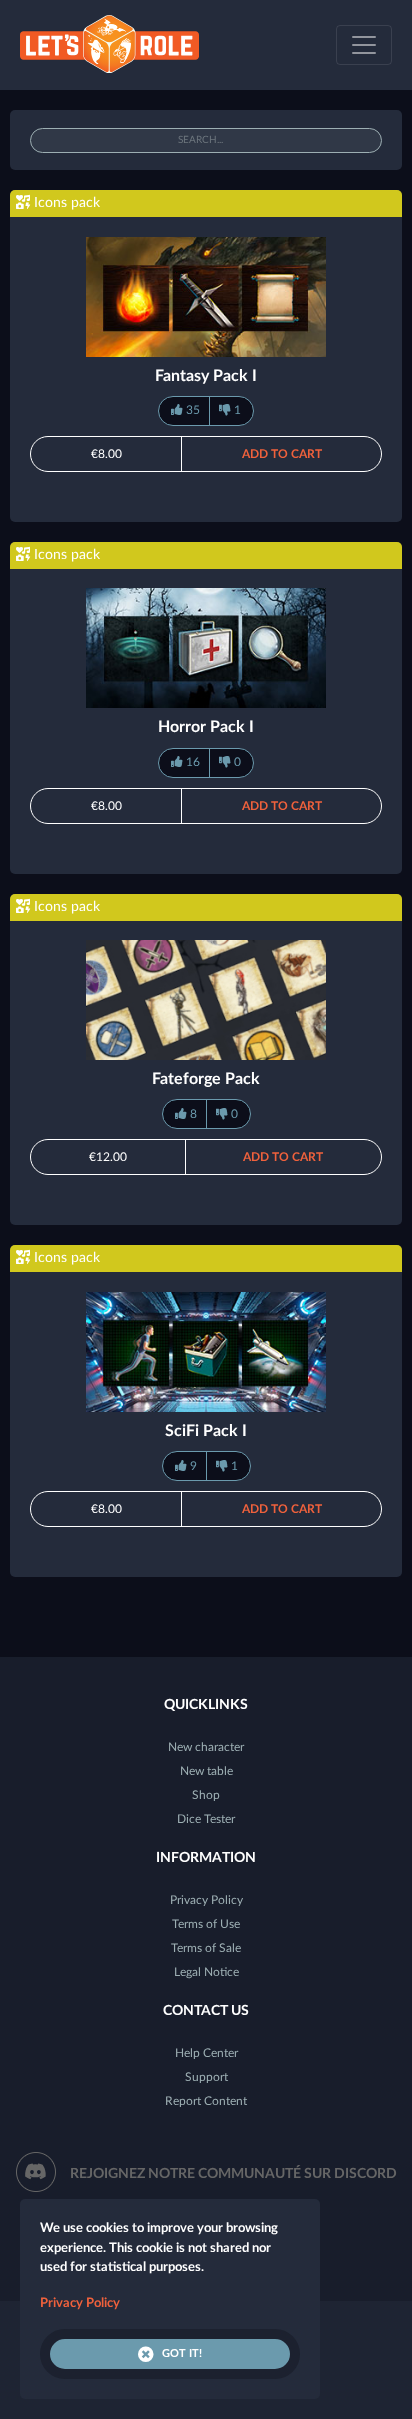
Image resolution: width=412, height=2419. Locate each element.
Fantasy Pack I (206, 376)
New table (206, 1771)
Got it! (182, 2353)
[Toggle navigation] (364, 45)
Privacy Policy (206, 1900)
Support (206, 2077)
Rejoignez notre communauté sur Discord (233, 2174)
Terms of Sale (206, 1948)
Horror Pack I (206, 727)
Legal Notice (206, 1972)
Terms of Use (206, 1924)
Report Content (206, 2101)
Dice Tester (206, 1819)
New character (206, 1747)
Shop (206, 1795)
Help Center (206, 2053)
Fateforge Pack (206, 1079)
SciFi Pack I (206, 1431)
